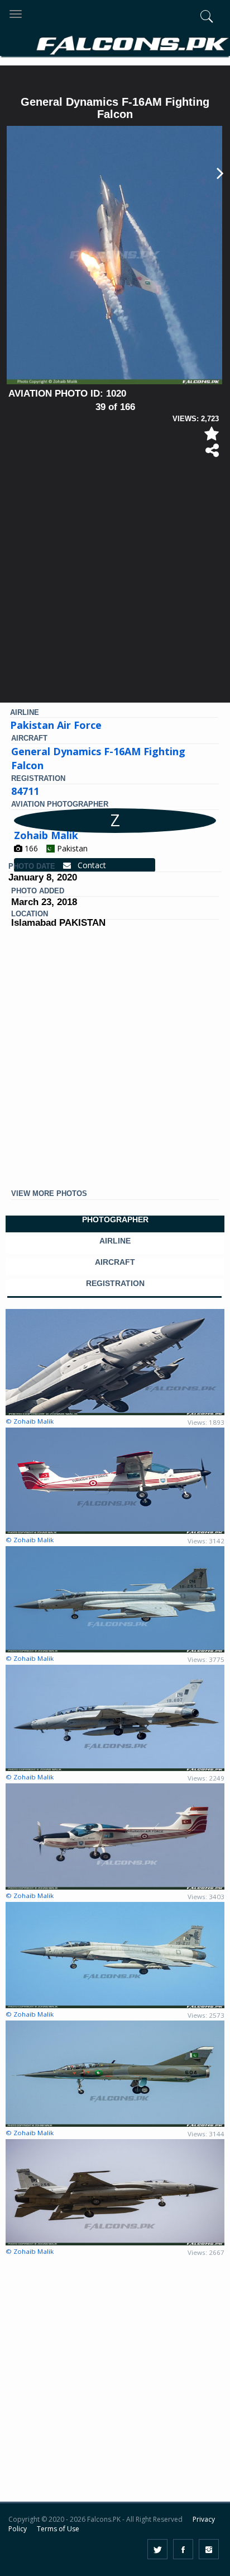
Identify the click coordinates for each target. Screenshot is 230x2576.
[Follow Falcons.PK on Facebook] (183, 2549)
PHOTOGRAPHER (115, 1220)
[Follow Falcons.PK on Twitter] (157, 2549)
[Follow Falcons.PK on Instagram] (209, 2549)
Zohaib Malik (46, 835)
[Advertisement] (115, 585)
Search (185, 77)
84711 (25, 791)
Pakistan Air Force (56, 725)
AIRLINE (115, 1241)
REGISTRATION (115, 1284)
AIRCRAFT (115, 1262)
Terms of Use (58, 2529)
